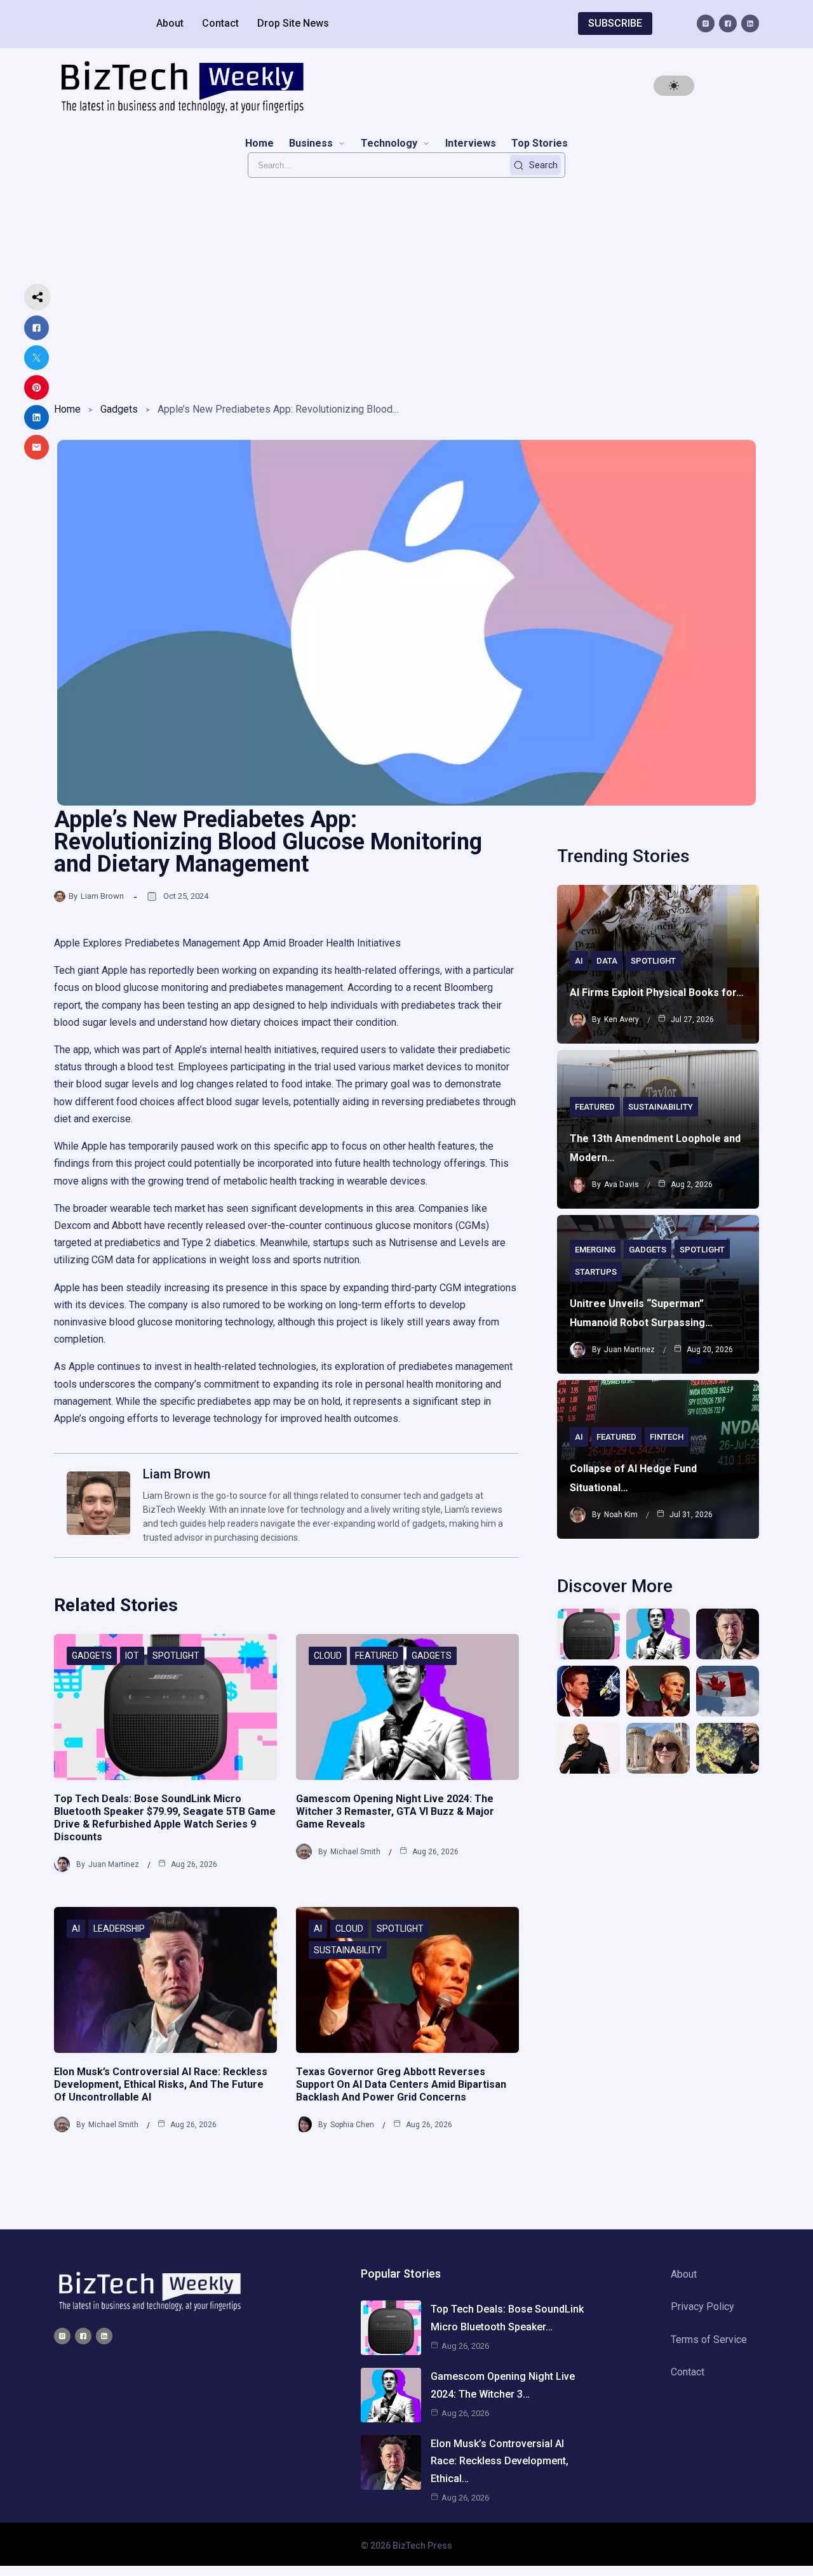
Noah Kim (621, 1515)
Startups (596, 1272)
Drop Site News (293, 23)
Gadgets (119, 409)
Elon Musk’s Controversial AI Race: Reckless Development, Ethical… (500, 2461)
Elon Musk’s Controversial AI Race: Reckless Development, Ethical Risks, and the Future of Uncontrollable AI (161, 2084)
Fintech (667, 1437)
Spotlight (176, 1656)
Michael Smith (355, 1852)
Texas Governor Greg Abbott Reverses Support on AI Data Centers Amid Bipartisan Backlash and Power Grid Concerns (401, 2084)
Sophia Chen (352, 2125)
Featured (377, 1656)
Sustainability (348, 1950)
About (170, 23)
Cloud (328, 1656)
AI (76, 1929)
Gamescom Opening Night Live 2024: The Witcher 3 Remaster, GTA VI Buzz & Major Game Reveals (395, 1811)
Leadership (119, 1929)
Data (607, 961)
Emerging (595, 1250)
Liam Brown (102, 896)
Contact (220, 23)
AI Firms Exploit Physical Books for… (657, 993)
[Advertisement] (406, 286)
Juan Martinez (114, 1864)
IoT (132, 1656)
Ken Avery (622, 1019)
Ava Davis (622, 1185)
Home (67, 409)
